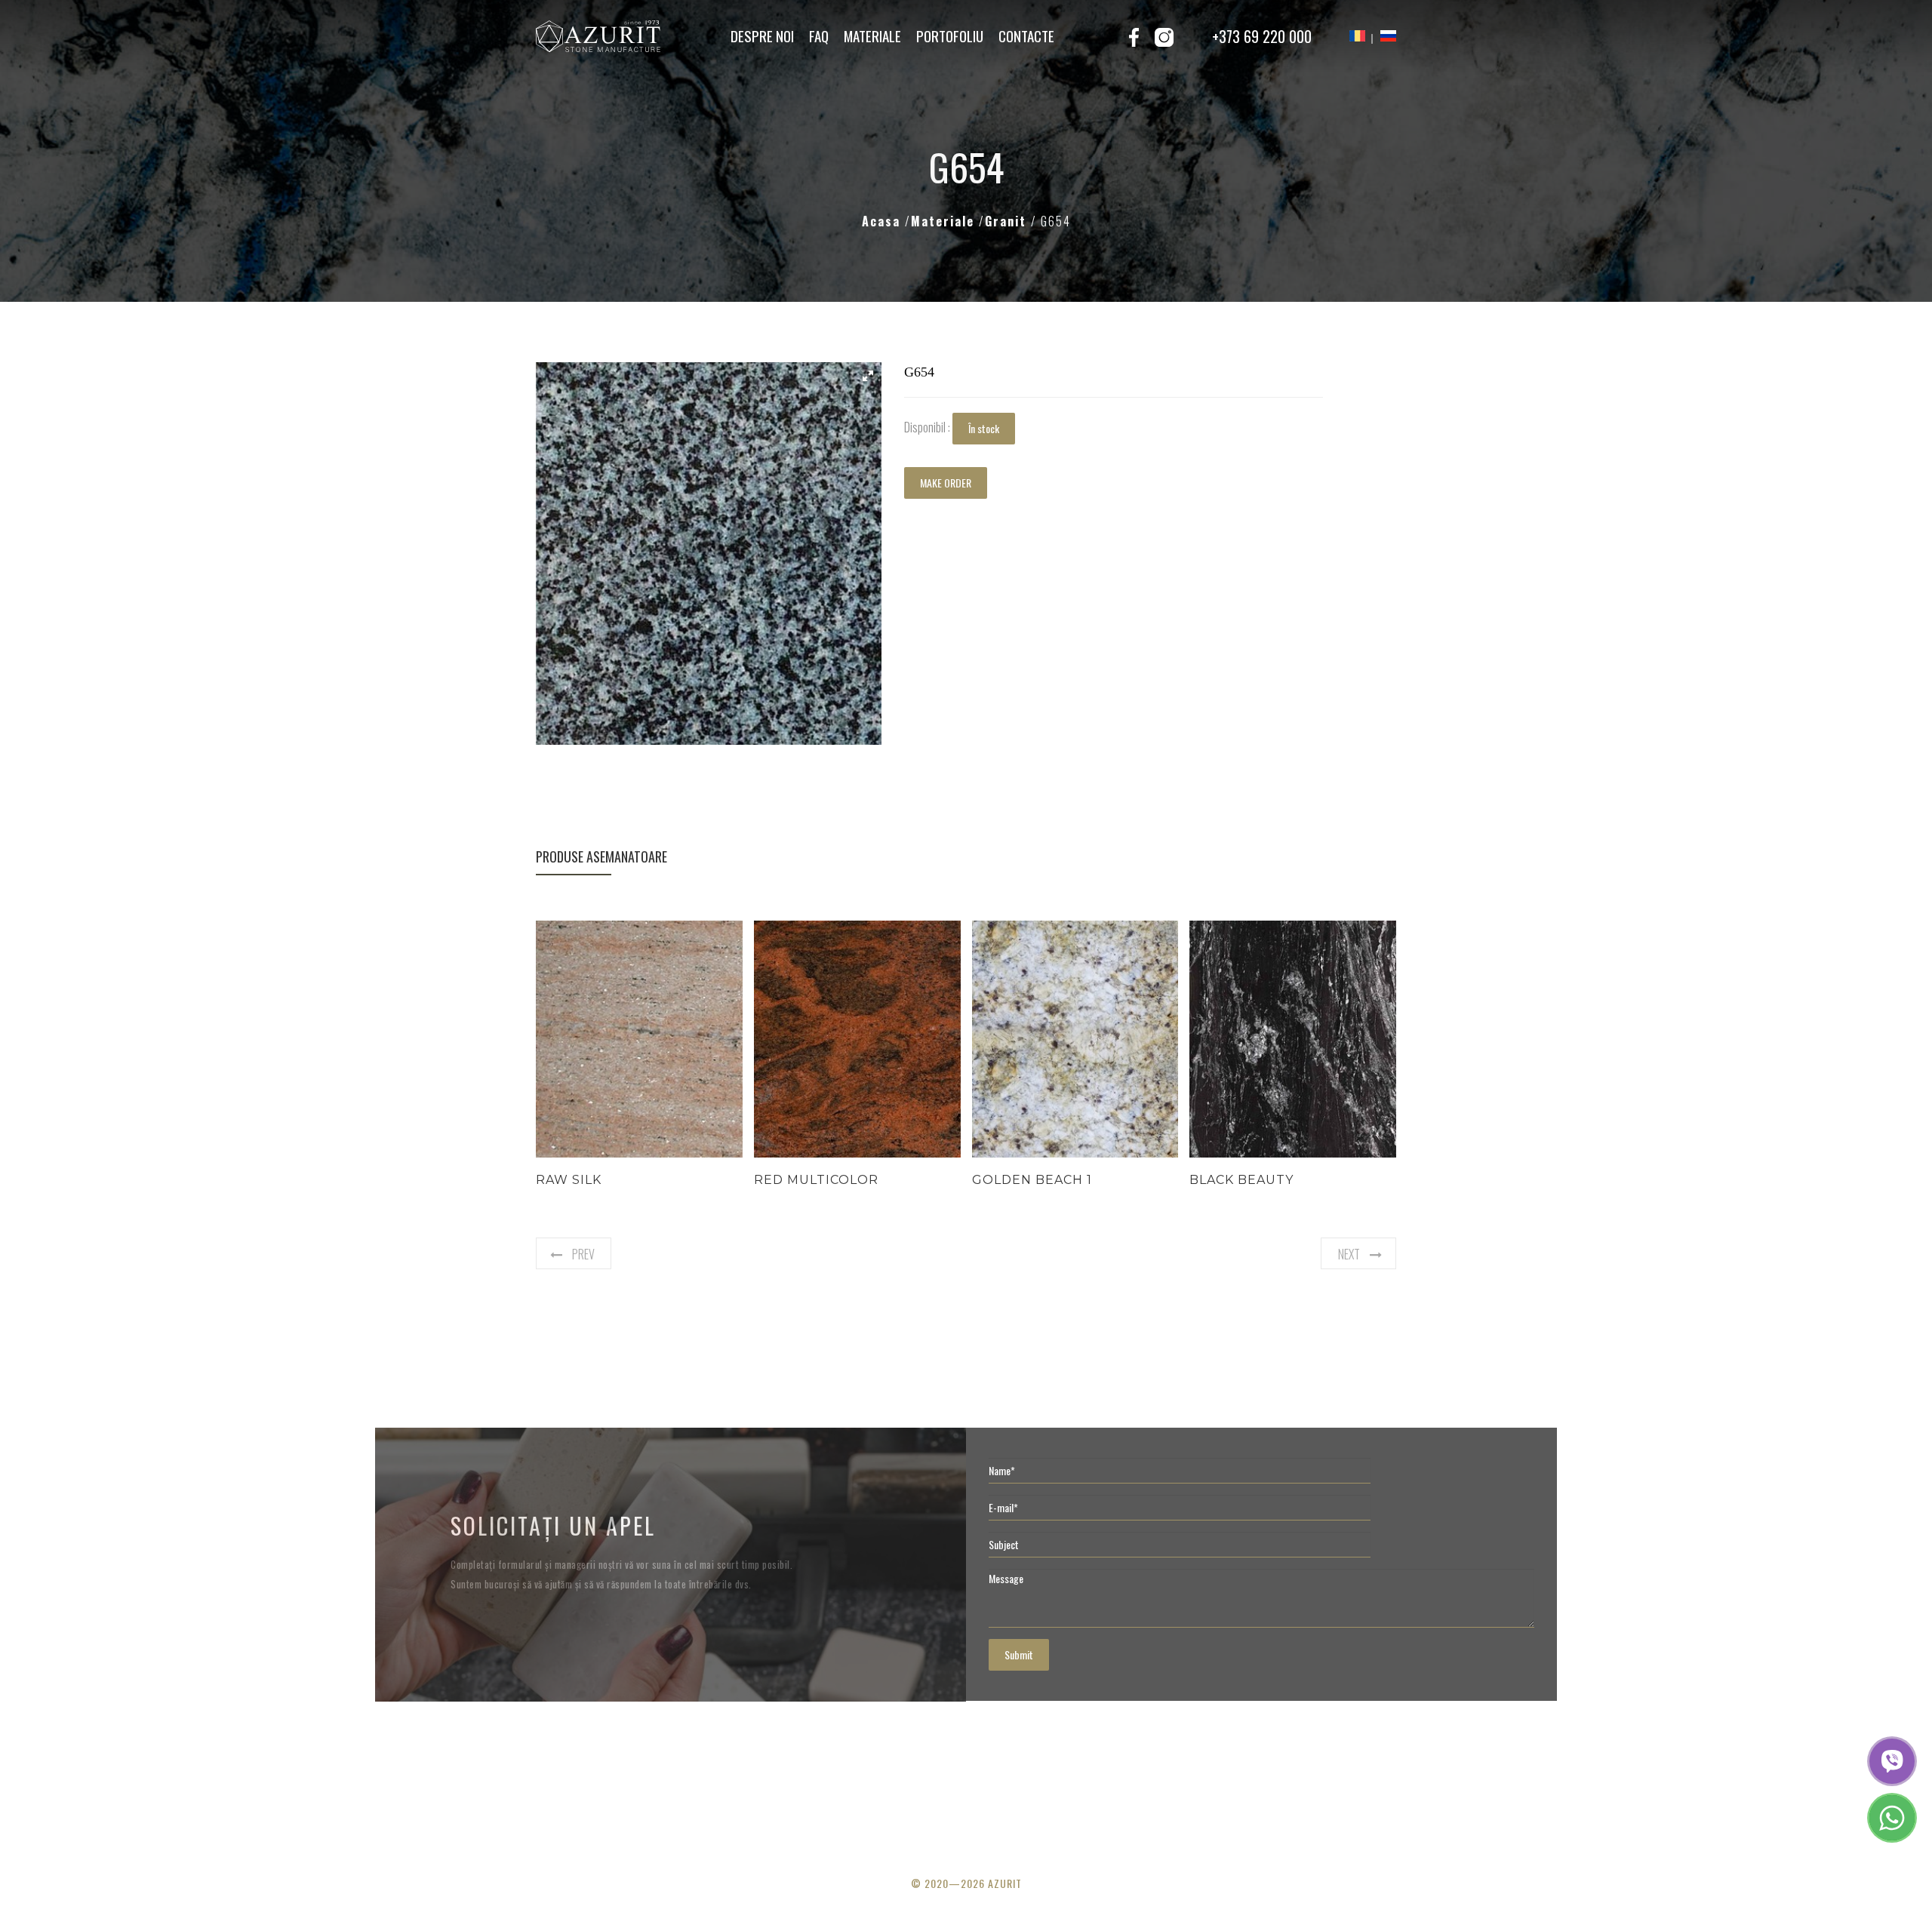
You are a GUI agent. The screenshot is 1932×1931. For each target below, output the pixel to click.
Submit (1019, 1654)
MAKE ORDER (946, 483)
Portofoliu (950, 35)
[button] (868, 376)
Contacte (1026, 35)
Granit (1008, 221)
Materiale (872, 35)
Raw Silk (569, 1180)
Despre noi (762, 35)
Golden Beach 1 (1032, 1180)
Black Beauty (1241, 1180)
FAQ (819, 35)
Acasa (883, 221)
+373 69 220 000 (1262, 36)
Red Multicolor (816, 1180)
